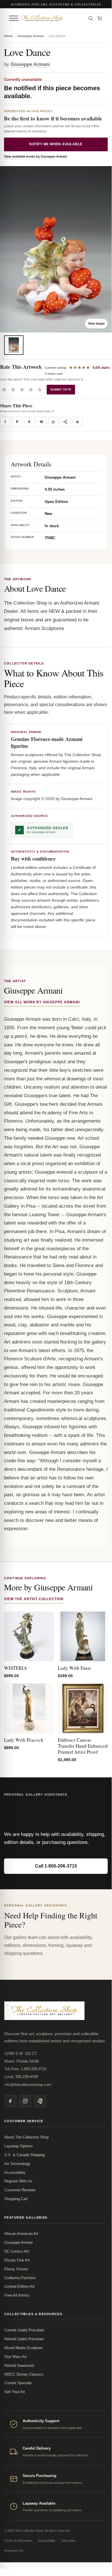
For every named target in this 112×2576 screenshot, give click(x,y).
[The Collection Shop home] (52, 18)
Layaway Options (19, 2146)
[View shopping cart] (100, 18)
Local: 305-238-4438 (21, 2077)
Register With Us (18, 2181)
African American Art (21, 2234)
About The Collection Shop (26, 2137)
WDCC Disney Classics (24, 2374)
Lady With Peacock (24, 1740)
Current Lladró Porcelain (24, 2330)
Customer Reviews (20, 2190)
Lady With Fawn (74, 1668)
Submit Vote (61, 389)
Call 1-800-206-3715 (56, 1866)
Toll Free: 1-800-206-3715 (25, 2069)
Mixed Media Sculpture (23, 2348)
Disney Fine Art (17, 2260)
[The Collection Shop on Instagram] (25, 2101)
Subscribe (68, 2541)
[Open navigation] (14, 18)
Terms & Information (18, 2541)
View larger (96, 323)
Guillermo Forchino (20, 2278)
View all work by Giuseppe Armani (42, 1002)
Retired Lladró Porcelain (24, 2339)
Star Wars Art (15, 2357)
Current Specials (18, 2383)
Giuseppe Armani (31, 36)
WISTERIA (15, 1668)
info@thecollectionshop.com (28, 2085)
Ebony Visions (16, 2269)
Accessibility (15, 2173)
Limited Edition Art (19, 2286)
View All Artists (17, 2295)
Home (8, 36)
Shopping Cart (16, 2199)
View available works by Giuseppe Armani (36, 156)
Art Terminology (17, 2164)
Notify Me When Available (56, 144)
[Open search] (91, 18)
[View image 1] (14, 345)
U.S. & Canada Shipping (24, 2155)
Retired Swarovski (19, 2365)
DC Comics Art (17, 2251)
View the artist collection (34, 1599)
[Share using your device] (65, 422)
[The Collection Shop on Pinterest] (40, 2101)
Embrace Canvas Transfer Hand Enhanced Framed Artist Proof (83, 1746)
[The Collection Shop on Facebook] (10, 2101)
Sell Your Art (15, 2392)
